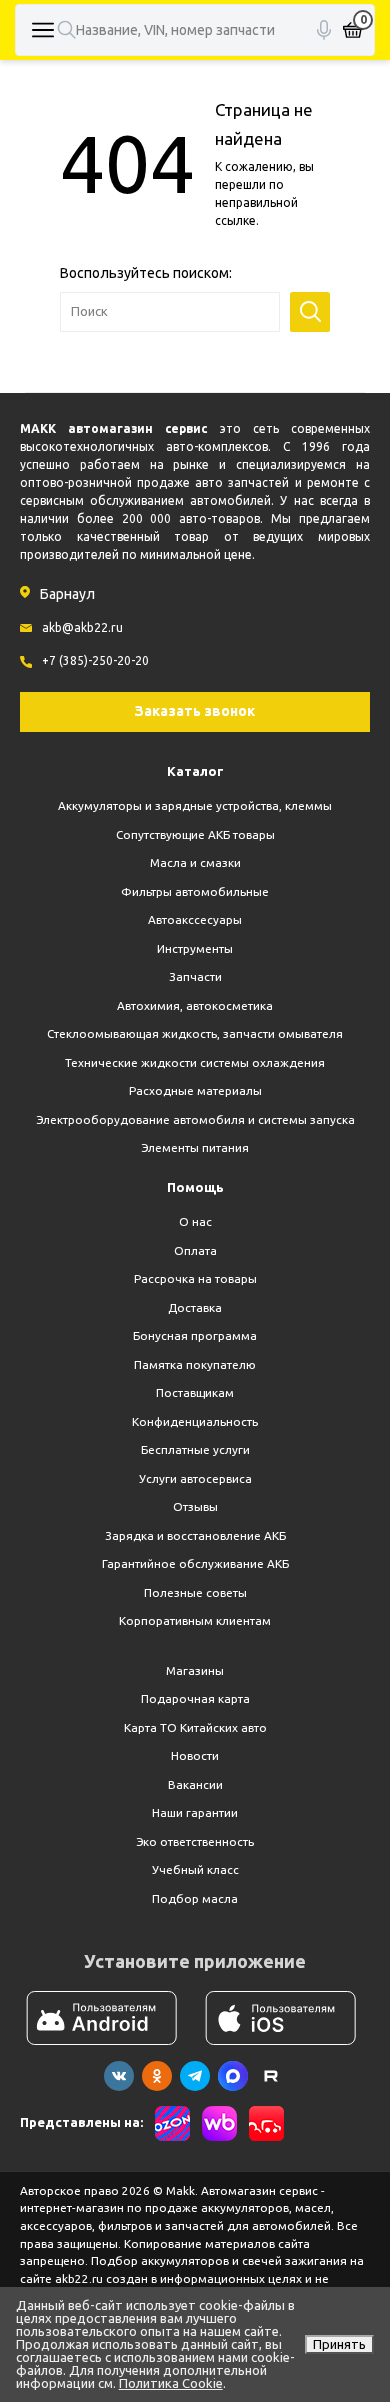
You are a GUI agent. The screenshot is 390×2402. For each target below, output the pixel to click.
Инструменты (195, 948)
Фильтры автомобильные (195, 891)
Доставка (195, 1307)
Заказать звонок (195, 711)
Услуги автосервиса (195, 1478)
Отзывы (195, 1506)
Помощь (195, 1187)
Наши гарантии (195, 1812)
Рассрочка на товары (195, 1278)
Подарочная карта (195, 1698)
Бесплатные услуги (195, 1449)
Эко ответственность (195, 1841)
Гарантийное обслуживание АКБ (195, 1563)
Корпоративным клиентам (195, 1620)
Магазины (195, 1670)
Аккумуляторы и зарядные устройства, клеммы (195, 805)
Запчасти (195, 976)
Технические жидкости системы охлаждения (195, 1062)
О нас (195, 1221)
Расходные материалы (195, 1090)
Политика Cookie (171, 2383)
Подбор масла (195, 1898)
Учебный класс (195, 1869)
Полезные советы (195, 1592)
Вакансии (195, 1784)
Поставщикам (195, 1392)
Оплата (195, 1250)
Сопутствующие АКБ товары (195, 834)
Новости (195, 1755)
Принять (339, 2344)
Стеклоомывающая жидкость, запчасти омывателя (195, 1033)
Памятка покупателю (195, 1364)
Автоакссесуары (195, 919)
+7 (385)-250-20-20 (95, 660)
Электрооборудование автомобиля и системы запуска (195, 1119)
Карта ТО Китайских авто (195, 1727)
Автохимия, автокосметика (195, 1005)
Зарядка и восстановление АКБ (195, 1535)
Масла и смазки (195, 862)
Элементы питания (195, 1147)
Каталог (195, 771)
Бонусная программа (195, 1335)
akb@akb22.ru (82, 627)
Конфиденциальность (195, 1421)
